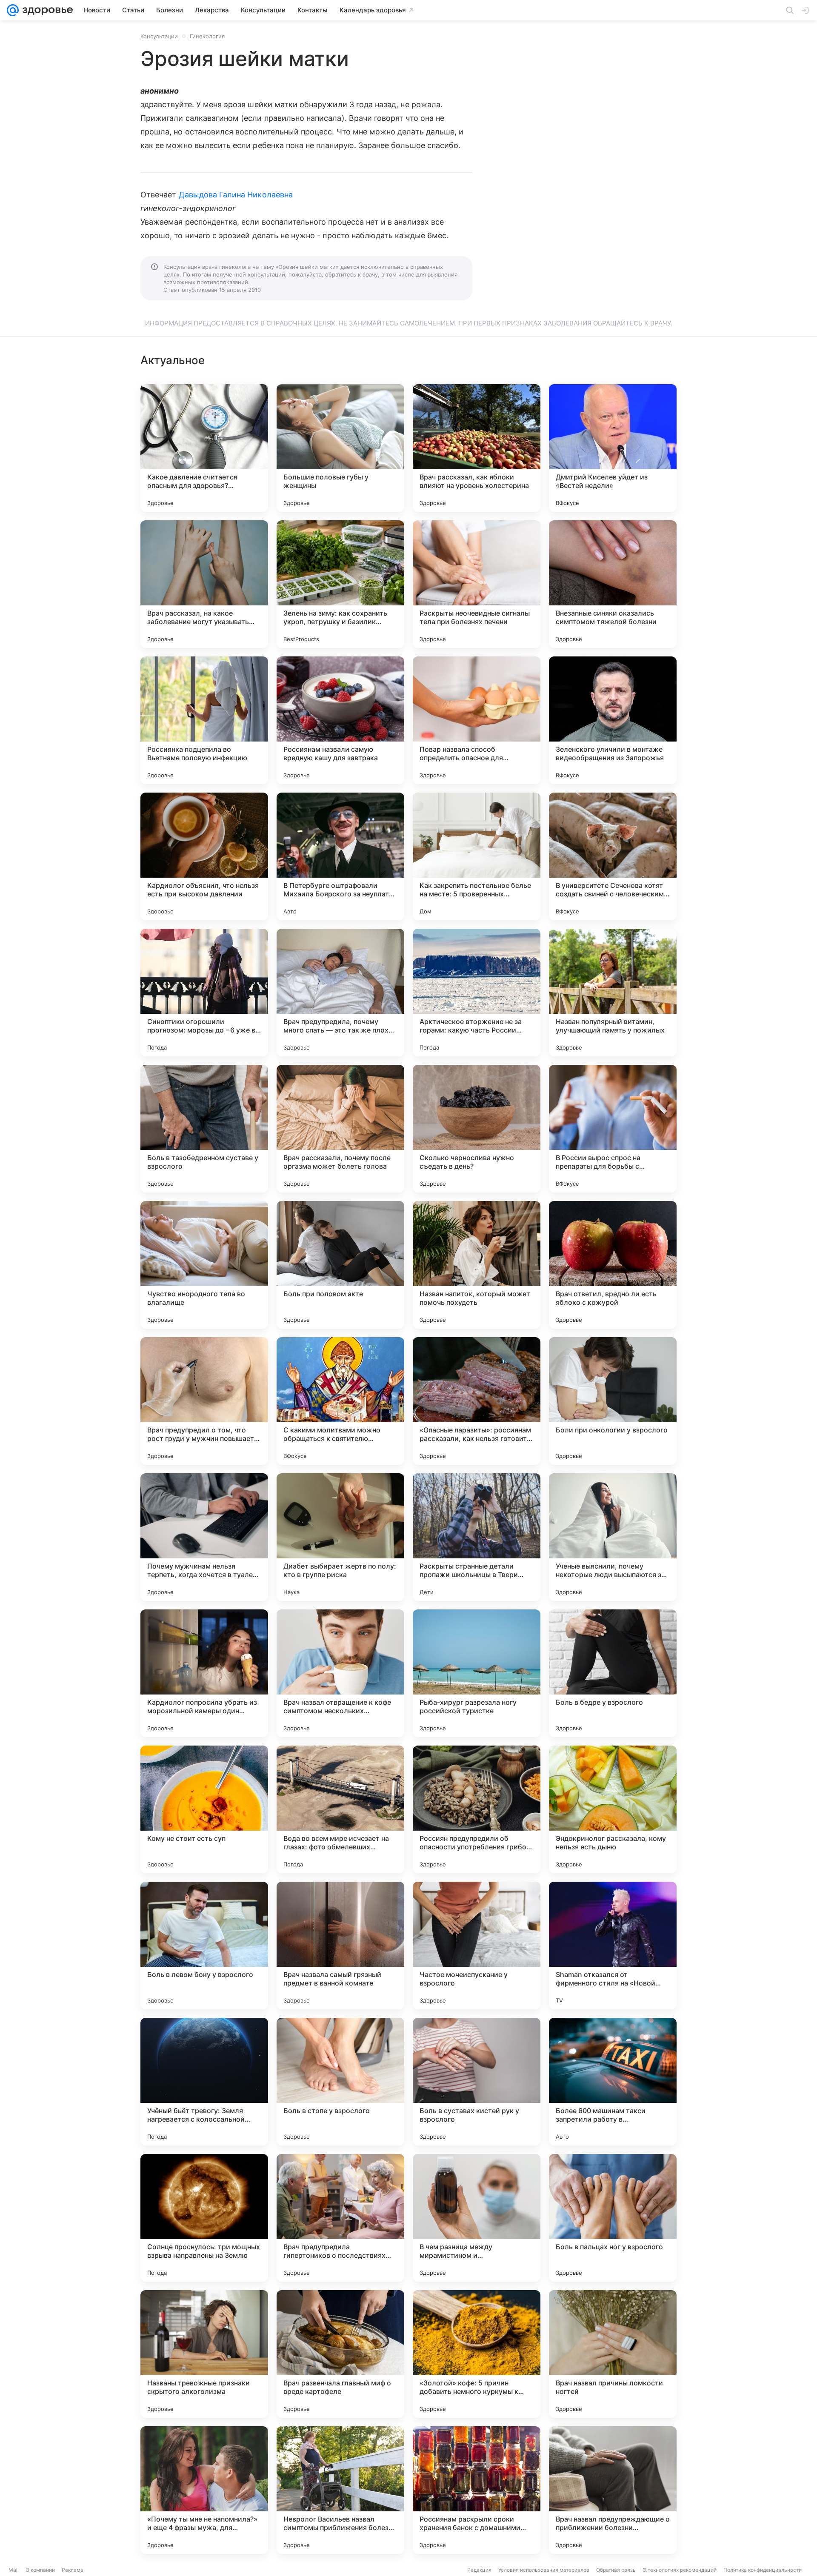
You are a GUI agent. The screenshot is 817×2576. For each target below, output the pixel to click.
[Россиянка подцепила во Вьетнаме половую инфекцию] (204, 720)
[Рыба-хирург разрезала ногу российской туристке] (477, 1673)
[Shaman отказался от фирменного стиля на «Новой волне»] (613, 1946)
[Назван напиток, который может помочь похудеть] (477, 1265)
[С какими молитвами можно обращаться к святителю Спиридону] (340, 1401)
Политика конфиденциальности (763, 2570)
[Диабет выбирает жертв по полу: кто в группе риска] (340, 1537)
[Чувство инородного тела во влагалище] (204, 1265)
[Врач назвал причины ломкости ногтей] (613, 2354)
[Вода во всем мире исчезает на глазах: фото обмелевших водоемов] (340, 1809)
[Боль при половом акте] (340, 1265)
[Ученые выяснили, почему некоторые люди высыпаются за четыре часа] (613, 1537)
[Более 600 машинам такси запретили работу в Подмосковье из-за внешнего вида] (613, 2082)
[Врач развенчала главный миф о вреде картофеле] (340, 2354)
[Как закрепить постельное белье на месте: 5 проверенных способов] (477, 856)
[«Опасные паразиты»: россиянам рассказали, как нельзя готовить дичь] (477, 1401)
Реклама (73, 2570)
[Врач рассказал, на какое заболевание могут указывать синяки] (204, 584)
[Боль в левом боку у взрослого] (204, 1946)
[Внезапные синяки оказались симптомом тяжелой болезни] (613, 584)
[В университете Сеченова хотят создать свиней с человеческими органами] (613, 856)
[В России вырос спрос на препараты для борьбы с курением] (613, 1129)
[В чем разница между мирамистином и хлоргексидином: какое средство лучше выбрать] (477, 2218)
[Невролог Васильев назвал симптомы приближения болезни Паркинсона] (340, 2490)
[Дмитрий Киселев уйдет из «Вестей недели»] (613, 448)
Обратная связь (616, 2570)
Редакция (479, 2570)
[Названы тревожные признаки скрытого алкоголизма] (204, 2354)
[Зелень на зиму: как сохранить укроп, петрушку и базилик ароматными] (340, 584)
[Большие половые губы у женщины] (340, 448)
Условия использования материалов (544, 2570)
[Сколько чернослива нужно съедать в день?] (477, 1129)
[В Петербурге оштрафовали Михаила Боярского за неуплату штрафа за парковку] (340, 856)
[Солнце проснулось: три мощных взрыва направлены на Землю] (204, 2218)
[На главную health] (46, 10)
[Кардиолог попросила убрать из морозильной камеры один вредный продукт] (204, 1673)
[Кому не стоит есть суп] (204, 1809)
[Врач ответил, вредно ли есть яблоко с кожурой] (613, 1265)
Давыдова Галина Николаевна (236, 195)
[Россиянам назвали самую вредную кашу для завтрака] (340, 720)
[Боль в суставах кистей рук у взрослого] (477, 2082)
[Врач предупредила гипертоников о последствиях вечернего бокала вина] (340, 2218)
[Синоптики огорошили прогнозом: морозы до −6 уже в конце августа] (204, 993)
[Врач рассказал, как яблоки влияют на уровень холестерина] (477, 448)
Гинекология (207, 36)
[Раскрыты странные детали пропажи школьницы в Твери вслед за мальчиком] (477, 1537)
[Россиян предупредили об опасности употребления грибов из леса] (477, 1809)
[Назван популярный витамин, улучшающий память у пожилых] (613, 993)
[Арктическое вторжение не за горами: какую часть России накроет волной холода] (477, 993)
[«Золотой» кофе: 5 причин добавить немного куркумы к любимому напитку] (477, 2354)
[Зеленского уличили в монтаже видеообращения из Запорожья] (613, 720)
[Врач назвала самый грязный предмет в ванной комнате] (340, 1946)
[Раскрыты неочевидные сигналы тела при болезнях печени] (477, 584)
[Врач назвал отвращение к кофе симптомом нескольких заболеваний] (340, 1673)
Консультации (159, 36)
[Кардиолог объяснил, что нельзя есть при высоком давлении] (204, 856)
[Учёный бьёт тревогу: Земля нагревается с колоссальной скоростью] (204, 2082)
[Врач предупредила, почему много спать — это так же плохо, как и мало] (340, 993)
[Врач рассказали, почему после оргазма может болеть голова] (340, 1129)
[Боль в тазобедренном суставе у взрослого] (204, 1129)
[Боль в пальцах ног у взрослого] (613, 2218)
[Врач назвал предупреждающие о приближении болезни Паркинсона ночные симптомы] (613, 2490)
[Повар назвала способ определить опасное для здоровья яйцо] (477, 720)
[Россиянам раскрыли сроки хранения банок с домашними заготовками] (477, 2490)
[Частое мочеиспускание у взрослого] (477, 1946)
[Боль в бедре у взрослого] (613, 1673)
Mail (14, 2570)
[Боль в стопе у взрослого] (340, 2082)
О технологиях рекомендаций (680, 2570)
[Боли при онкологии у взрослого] (613, 1401)
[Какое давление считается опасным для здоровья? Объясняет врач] (204, 448)
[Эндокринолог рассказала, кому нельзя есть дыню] (613, 1809)
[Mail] (13, 10)
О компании (40, 2570)
